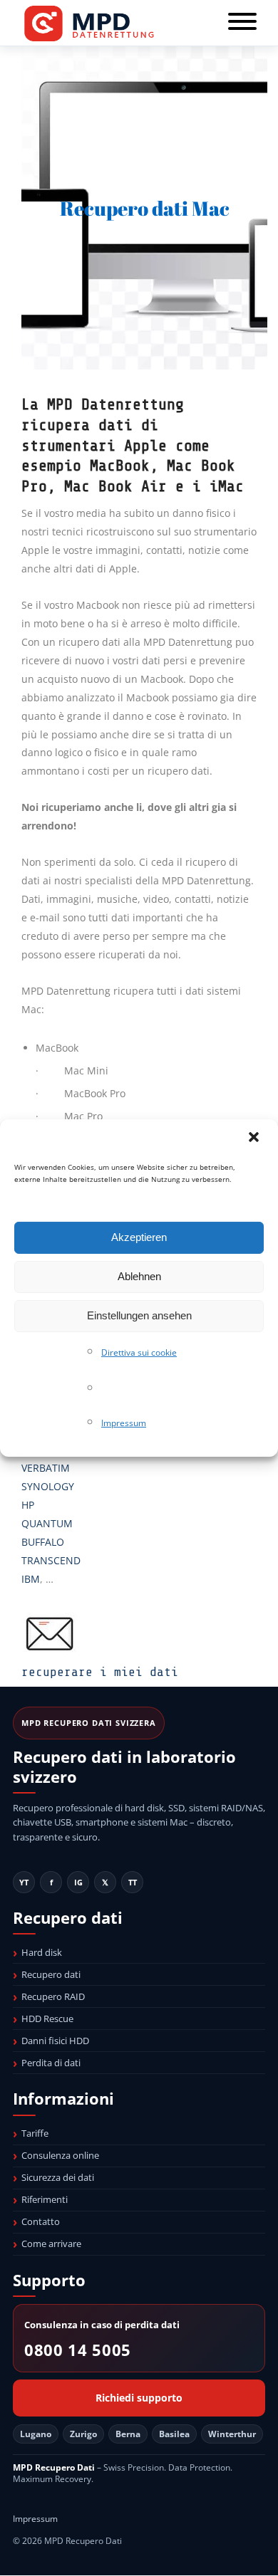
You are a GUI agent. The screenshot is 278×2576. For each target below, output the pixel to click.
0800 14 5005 (78, 2350)
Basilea (174, 2434)
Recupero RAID (53, 1996)
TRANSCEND (51, 1560)
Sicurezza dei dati (58, 2177)
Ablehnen (139, 1276)
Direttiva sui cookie (139, 1352)
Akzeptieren (139, 1237)
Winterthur (232, 2434)
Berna (128, 2434)
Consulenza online (60, 2155)
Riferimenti (45, 2199)
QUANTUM (47, 1523)
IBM (31, 1579)
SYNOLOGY (48, 1486)
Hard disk (42, 1952)
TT (133, 1882)
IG (78, 1882)
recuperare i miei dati (100, 1672)
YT (24, 1882)
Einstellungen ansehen (139, 1315)
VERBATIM (46, 1468)
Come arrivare (51, 2243)
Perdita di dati (51, 2063)
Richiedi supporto (139, 2398)
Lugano (36, 2434)
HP (28, 1505)
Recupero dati (51, 1974)
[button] (255, 1138)
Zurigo (83, 2434)
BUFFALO (43, 1542)
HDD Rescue (47, 2019)
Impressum (124, 1423)
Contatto (41, 2221)
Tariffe (35, 2133)
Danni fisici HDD (55, 2041)
